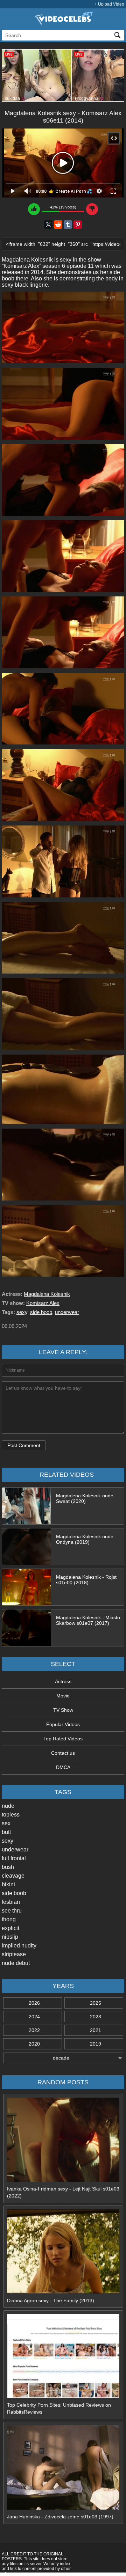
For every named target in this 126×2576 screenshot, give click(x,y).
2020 (34, 2044)
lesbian (11, 1902)
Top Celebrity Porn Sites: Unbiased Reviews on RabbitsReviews (59, 2408)
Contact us (63, 1753)
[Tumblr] (68, 225)
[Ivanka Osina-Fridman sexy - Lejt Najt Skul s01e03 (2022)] (63, 2180)
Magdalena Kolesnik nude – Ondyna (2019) (87, 1539)
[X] (48, 225)
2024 (34, 2017)
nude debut (16, 1963)
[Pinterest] (78, 225)
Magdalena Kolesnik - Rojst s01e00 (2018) (86, 1580)
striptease (14, 1954)
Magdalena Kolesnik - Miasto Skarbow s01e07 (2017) (88, 1620)
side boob (14, 1893)
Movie (63, 1696)
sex (6, 1823)
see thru (12, 1911)
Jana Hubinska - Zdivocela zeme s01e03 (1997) (60, 2517)
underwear (15, 1850)
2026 (34, 2003)
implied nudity (19, 1946)
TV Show (63, 1710)
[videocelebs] (63, 24)
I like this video (34, 209)
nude (8, 1806)
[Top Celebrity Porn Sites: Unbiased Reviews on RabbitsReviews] (63, 2396)
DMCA (63, 1767)
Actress (63, 1681)
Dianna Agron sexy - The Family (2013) (51, 2300)
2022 (34, 2030)
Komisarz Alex (43, 1303)
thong (9, 1919)
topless (11, 1815)
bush (8, 1867)
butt (6, 1832)
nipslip (10, 1937)
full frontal (14, 1858)
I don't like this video (92, 209)
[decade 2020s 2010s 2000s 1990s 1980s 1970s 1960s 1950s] (63, 2058)
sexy (8, 1841)
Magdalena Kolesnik (47, 1294)
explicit (10, 1928)
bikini (8, 1884)
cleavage (13, 1876)
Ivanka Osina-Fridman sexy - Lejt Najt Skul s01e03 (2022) (63, 2192)
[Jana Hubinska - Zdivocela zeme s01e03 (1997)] (63, 2508)
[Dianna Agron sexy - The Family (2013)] (63, 2292)
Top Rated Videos (63, 1739)
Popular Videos (63, 1724)
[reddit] (58, 225)
